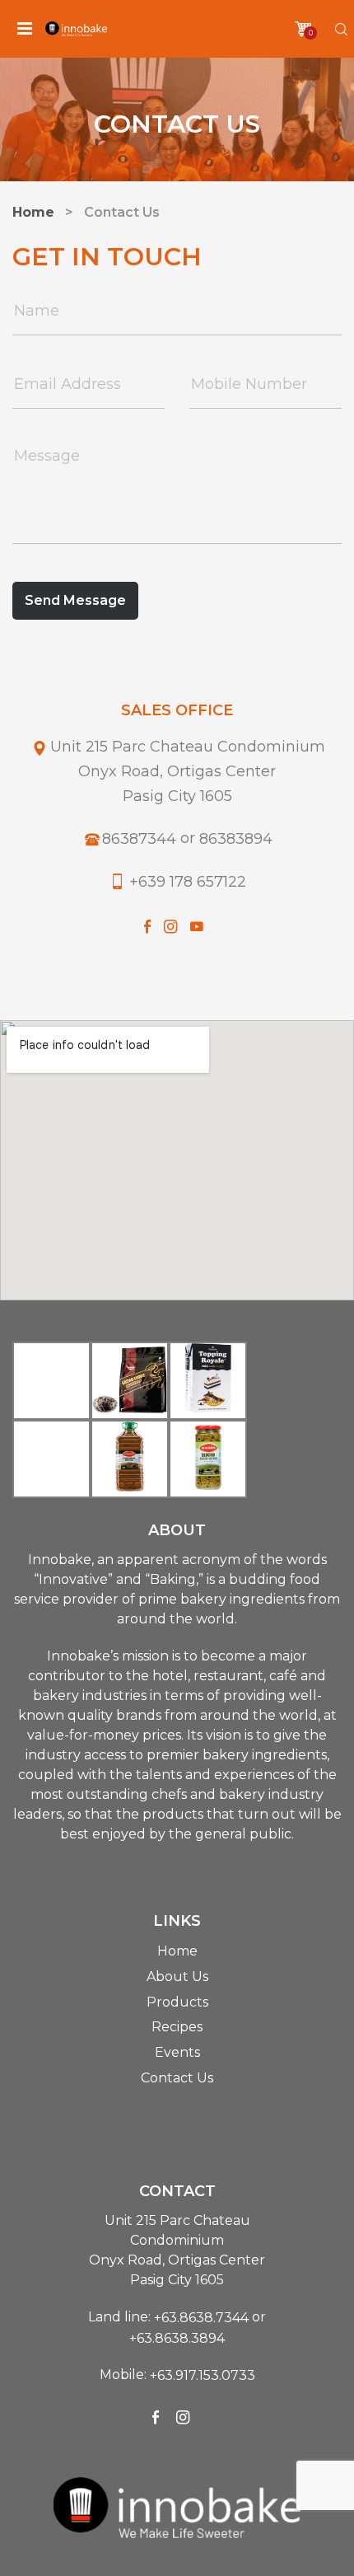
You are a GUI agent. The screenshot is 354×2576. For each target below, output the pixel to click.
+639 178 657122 (188, 882)
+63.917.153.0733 (203, 2375)
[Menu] (25, 29)
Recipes (177, 2027)
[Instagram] (170, 926)
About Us (177, 1976)
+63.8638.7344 (201, 2318)
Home (177, 1951)
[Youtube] (197, 926)
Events (177, 2052)
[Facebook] (147, 926)
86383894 (236, 839)
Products (177, 2001)
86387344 (139, 839)
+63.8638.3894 (177, 2337)
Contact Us (177, 2078)
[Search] (341, 29)
